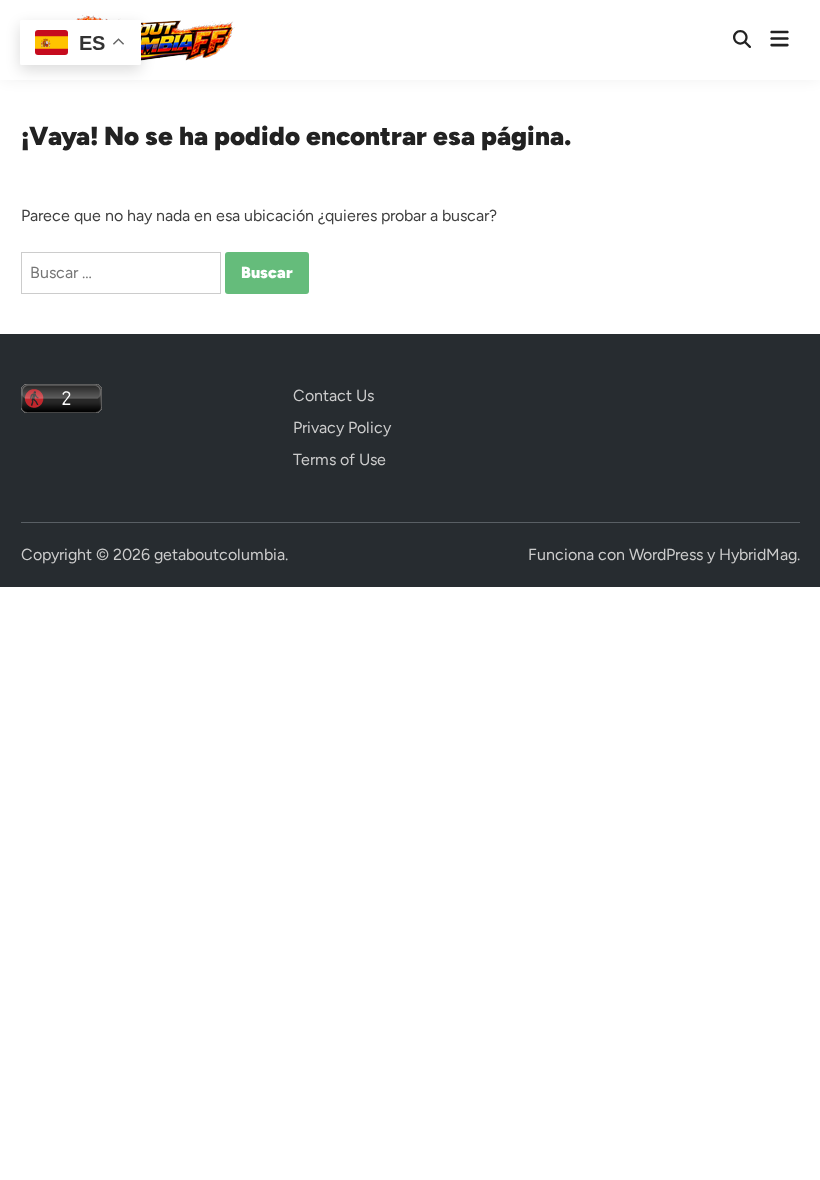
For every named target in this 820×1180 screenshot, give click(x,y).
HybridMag (758, 554)
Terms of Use (339, 459)
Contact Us (333, 395)
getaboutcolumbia (219, 554)
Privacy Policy (342, 427)
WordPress (666, 554)
